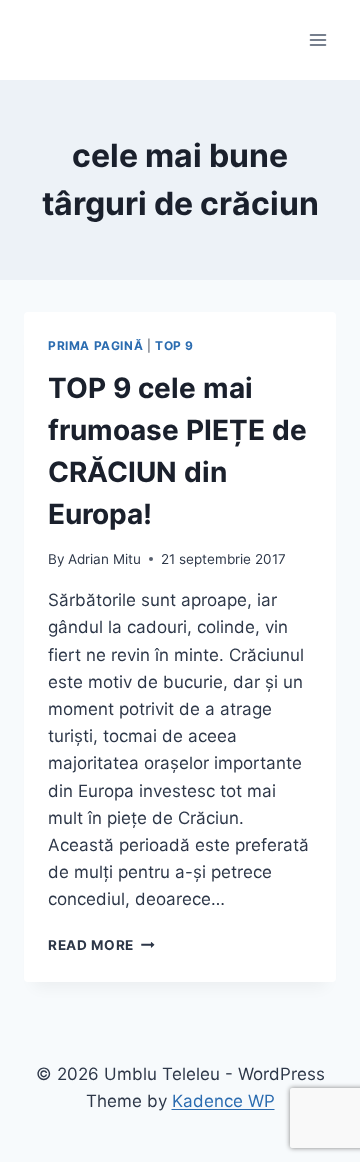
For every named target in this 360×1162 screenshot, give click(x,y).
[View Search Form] (42, 40)
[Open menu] (317, 39)
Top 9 (174, 345)
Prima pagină (95, 345)
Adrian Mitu (104, 559)
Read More (101, 945)
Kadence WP (223, 1101)
